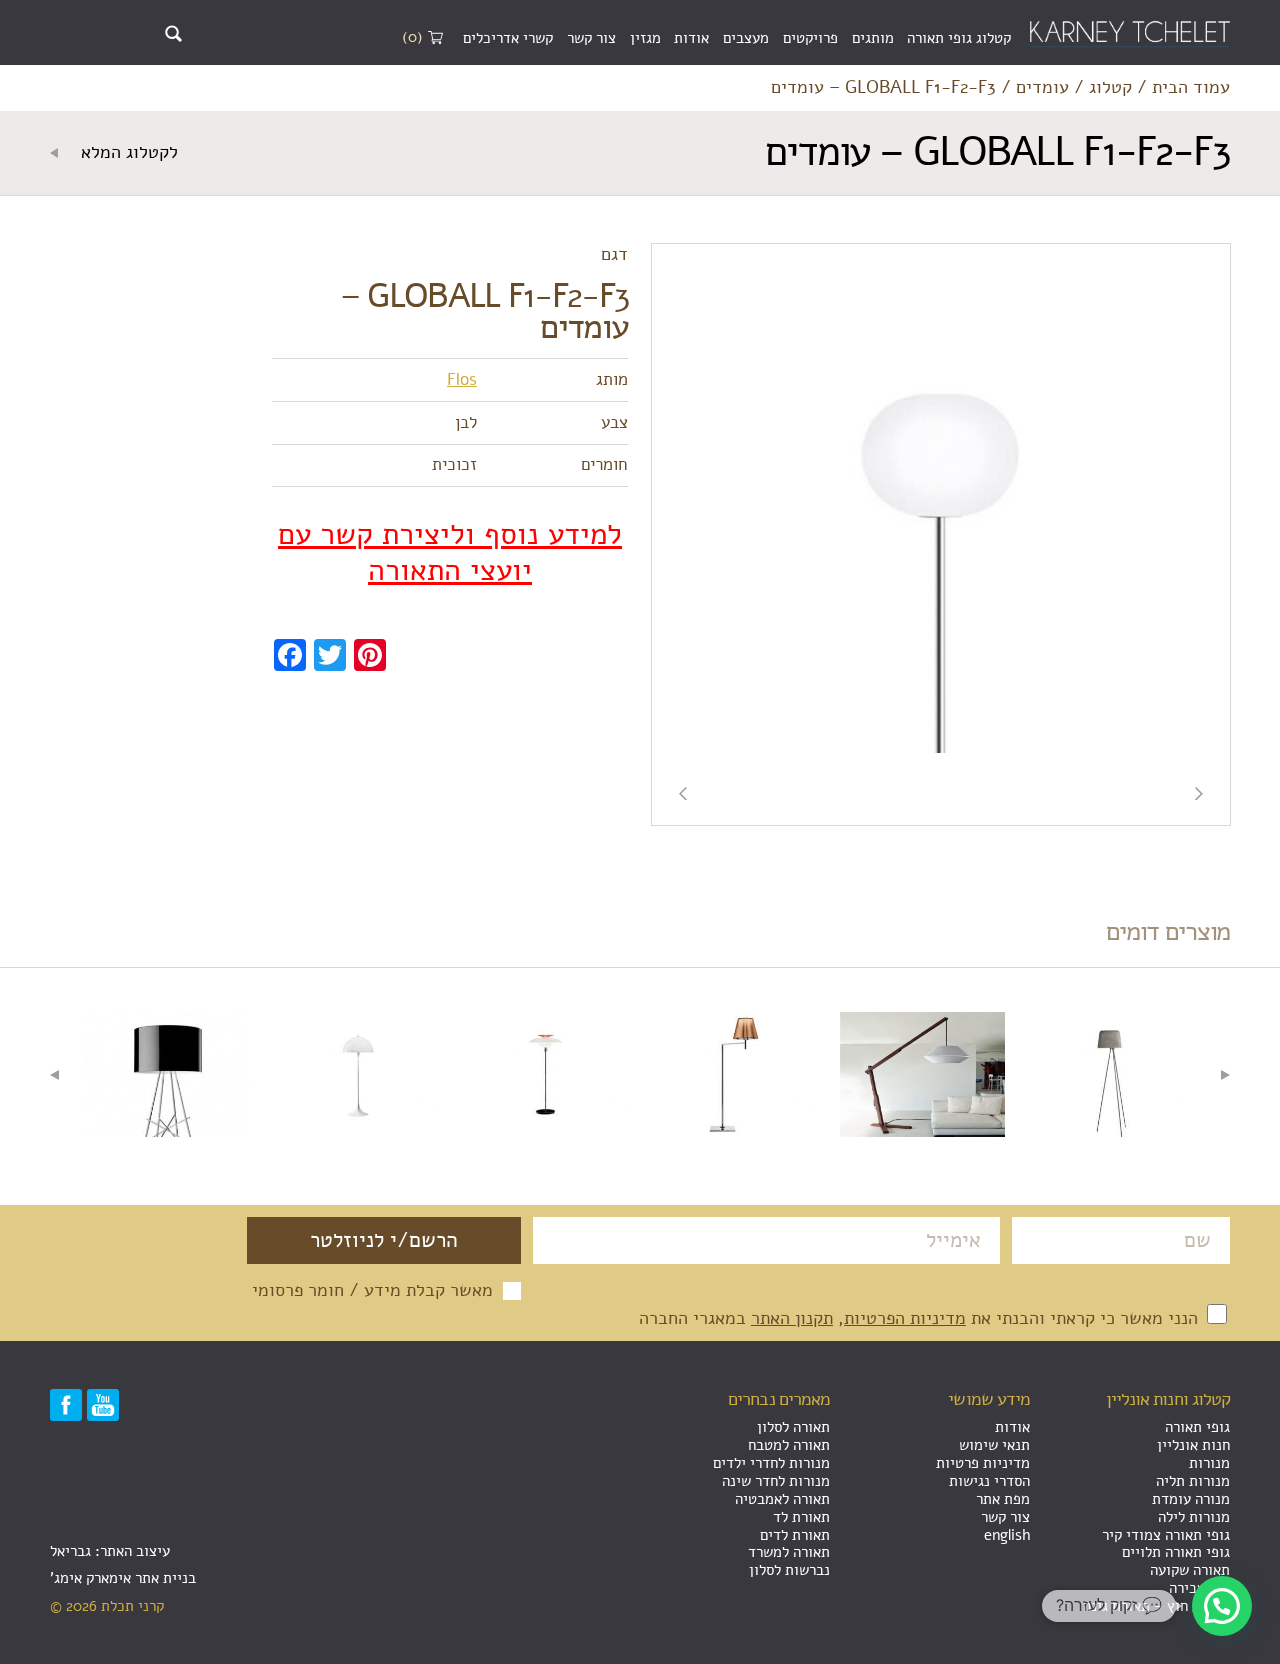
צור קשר (591, 38)
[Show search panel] (173, 33)
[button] (1222, 1606)
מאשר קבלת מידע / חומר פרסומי (372, 1291)
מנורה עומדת (1191, 1499)
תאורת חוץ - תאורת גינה (1156, 1606)
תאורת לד (801, 1517)
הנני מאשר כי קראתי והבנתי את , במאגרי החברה (921, 1318)
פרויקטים (810, 38)
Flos (462, 379)
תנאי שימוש (994, 1445)
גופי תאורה (1197, 1427)
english (1007, 1535)
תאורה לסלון (793, 1427)
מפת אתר (1003, 1499)
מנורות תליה (1193, 1481)
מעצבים (746, 38)
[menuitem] (959, 39)
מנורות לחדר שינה (776, 1481)
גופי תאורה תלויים (1176, 1552)
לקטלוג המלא (127, 153)
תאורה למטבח (789, 1445)
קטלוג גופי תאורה (959, 38)
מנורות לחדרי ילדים (771, 1463)
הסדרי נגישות (989, 1481)
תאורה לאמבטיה (782, 1499)
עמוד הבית (1191, 88)
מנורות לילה (1194, 1517)
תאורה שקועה (1190, 1570)
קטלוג (1110, 88)
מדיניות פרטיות (983, 1463)
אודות (691, 38)
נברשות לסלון (789, 1570)
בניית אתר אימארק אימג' (123, 1578)
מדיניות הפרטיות (905, 1318)
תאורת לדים (795, 1535)
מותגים (873, 38)
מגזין (645, 38)
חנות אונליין (1193, 1445)
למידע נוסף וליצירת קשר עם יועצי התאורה (450, 553)
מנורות (1209, 1463)
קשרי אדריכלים (508, 38)
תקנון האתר (792, 1318)
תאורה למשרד (789, 1552)
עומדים (1042, 88)
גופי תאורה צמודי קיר (1166, 1535)
